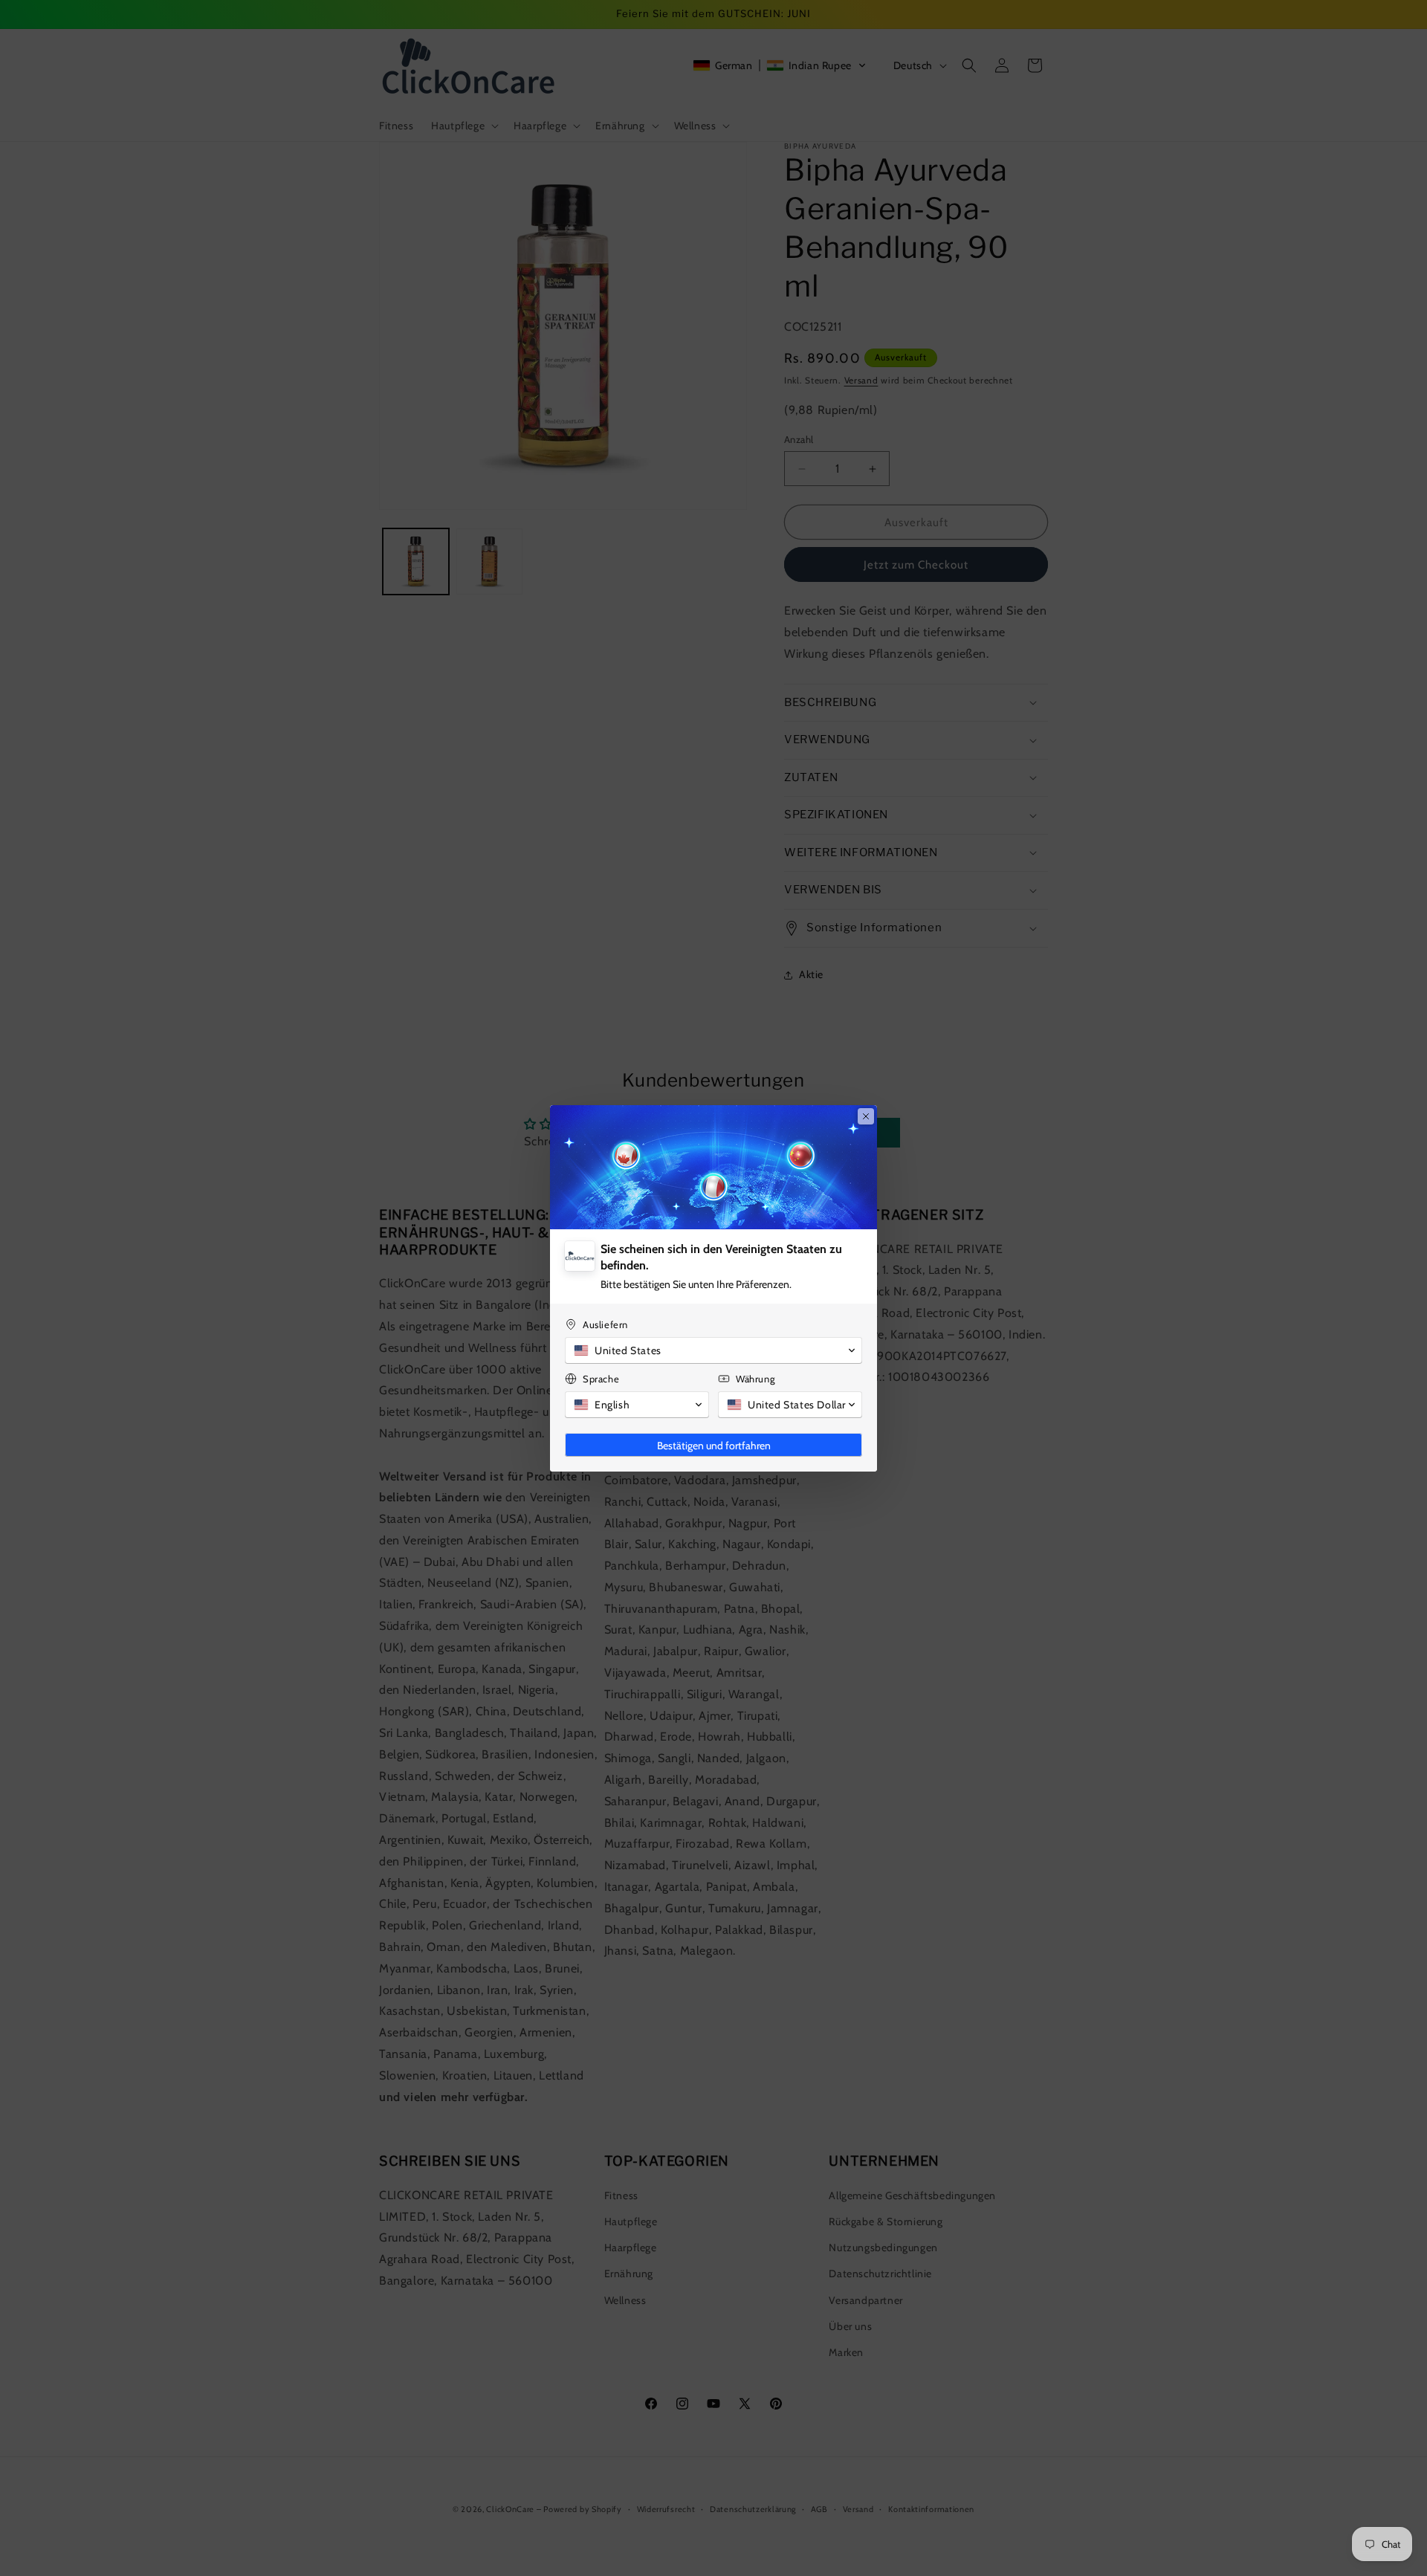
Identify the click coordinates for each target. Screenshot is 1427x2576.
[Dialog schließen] (866, 1116)
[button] (713, 1350)
